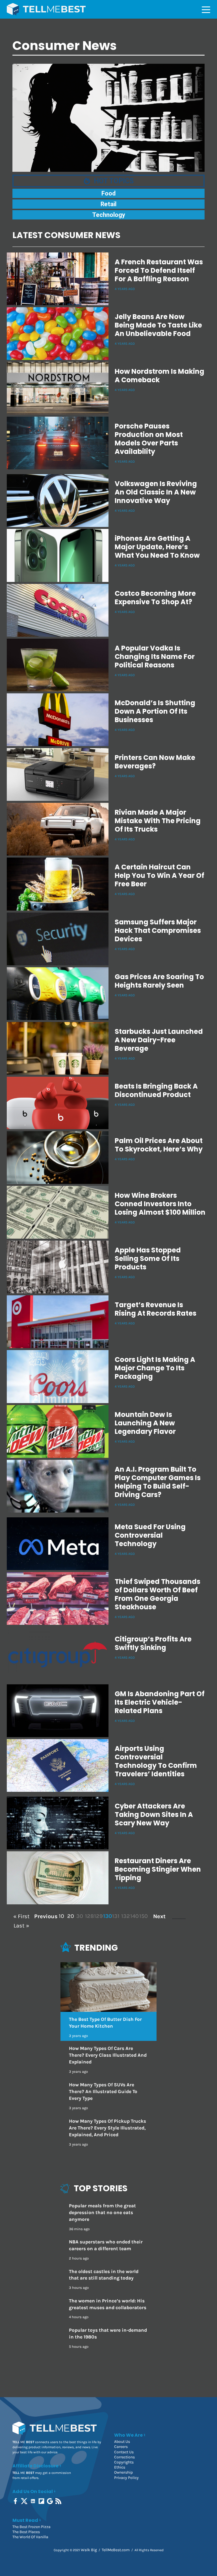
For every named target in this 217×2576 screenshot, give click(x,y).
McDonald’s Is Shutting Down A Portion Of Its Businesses (155, 711)
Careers (121, 2447)
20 (71, 1916)
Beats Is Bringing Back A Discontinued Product (156, 1090)
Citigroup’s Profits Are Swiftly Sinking (153, 1643)
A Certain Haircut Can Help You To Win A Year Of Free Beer (160, 875)
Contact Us (124, 2452)
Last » (21, 1926)
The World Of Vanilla (30, 2537)
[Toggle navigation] (206, 9)
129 (98, 1916)
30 (80, 1916)
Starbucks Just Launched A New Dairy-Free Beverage (159, 1040)
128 (89, 1916)
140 (134, 1916)
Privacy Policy (126, 2478)
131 (116, 1916)
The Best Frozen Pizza (32, 2527)
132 (125, 1916)
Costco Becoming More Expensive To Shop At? (155, 598)
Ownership (123, 2472)
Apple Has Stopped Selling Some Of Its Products (148, 1259)
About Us (122, 2442)
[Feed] (59, 2501)
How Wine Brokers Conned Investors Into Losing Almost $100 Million (160, 1204)
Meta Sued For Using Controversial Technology (150, 1535)
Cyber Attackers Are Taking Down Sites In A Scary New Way (154, 1815)
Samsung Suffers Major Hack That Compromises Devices (158, 930)
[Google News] (50, 2501)
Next (159, 1916)
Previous (45, 1916)
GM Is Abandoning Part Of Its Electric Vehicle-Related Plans (160, 1702)
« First (21, 1916)
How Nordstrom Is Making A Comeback (160, 376)
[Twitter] (25, 2501)
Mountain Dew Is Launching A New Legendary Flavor (145, 1423)
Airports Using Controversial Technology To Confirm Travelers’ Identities (156, 1761)
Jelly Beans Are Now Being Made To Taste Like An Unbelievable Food (158, 325)
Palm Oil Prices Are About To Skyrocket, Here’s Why (159, 1145)
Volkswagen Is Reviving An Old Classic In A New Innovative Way (156, 492)
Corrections (124, 2457)
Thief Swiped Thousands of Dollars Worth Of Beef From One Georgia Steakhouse (158, 1594)
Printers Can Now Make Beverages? (155, 762)
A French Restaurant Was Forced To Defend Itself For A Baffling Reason (159, 270)
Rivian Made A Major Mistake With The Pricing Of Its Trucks (158, 821)
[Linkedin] (33, 2501)
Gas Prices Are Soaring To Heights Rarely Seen (159, 981)
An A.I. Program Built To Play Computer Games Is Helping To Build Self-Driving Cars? (158, 1482)
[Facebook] (16, 2501)
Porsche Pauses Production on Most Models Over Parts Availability (149, 439)
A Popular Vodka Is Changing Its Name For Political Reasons (155, 657)
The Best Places (26, 2532)
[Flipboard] (42, 2501)
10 (61, 1916)
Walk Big (89, 2550)
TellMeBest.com (116, 2550)
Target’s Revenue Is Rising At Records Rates (156, 1309)
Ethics (120, 2467)
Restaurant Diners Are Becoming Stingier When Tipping (158, 1869)
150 (143, 1916)
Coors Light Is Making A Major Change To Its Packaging (155, 1368)
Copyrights (124, 2462)
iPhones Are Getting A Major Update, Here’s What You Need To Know (157, 547)
